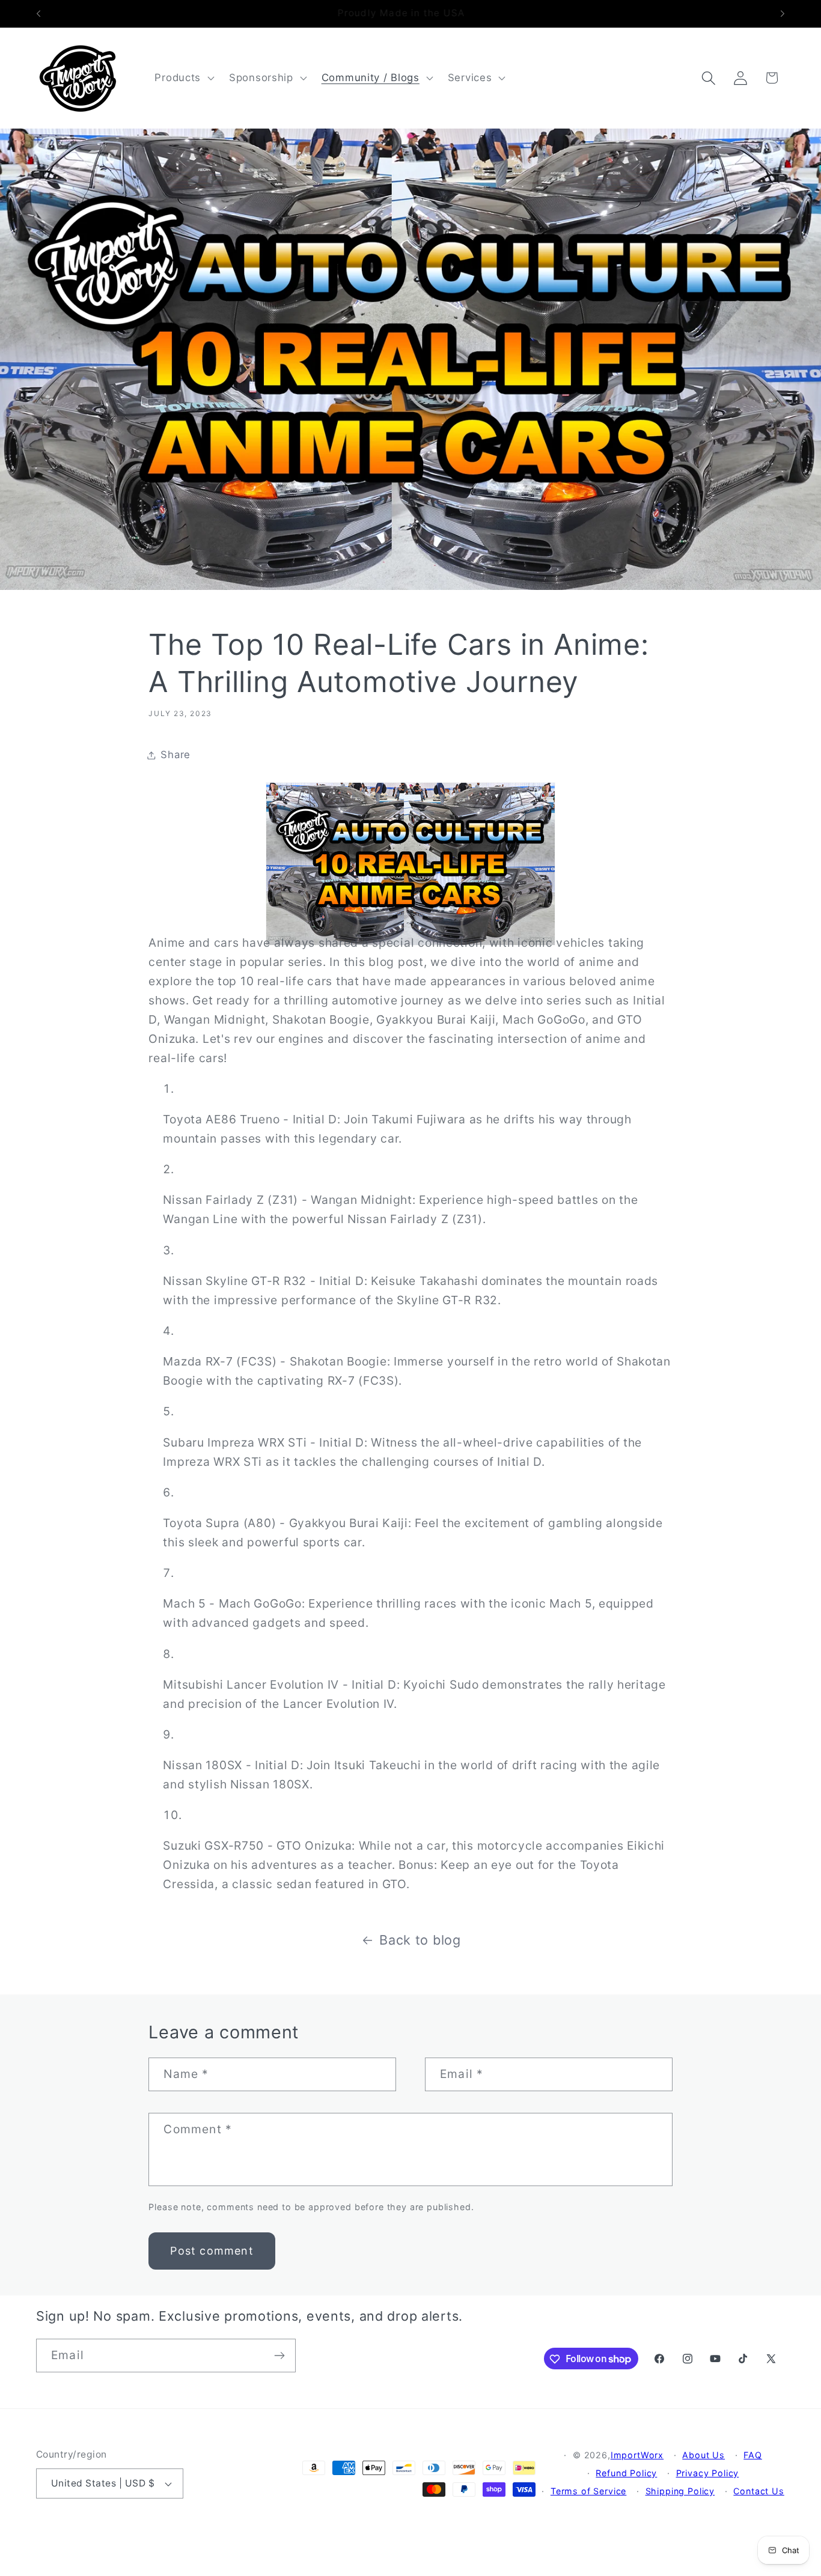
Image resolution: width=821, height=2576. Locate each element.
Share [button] (175, 755)
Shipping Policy (680, 2491)
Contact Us (758, 2491)
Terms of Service (588, 2491)
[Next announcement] (783, 14)
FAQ (753, 2455)
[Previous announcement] (38, 14)
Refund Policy (626, 2473)
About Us (703, 2455)
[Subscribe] (279, 2356)
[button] (183, 78)
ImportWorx (637, 2455)
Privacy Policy (708, 2473)
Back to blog (420, 1940)
